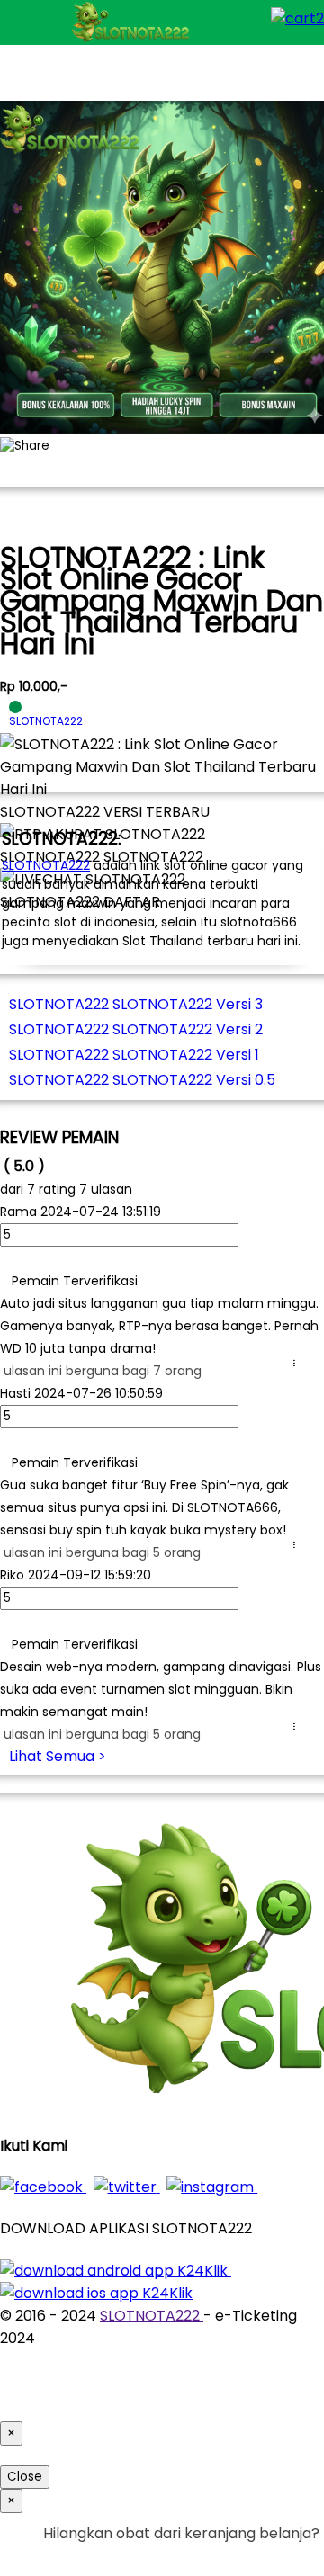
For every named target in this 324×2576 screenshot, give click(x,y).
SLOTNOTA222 (46, 865)
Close (25, 2477)
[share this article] (25, 446)
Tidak (292, 2556)
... (298, 1363)
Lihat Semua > (58, 1756)
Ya (261, 2556)
